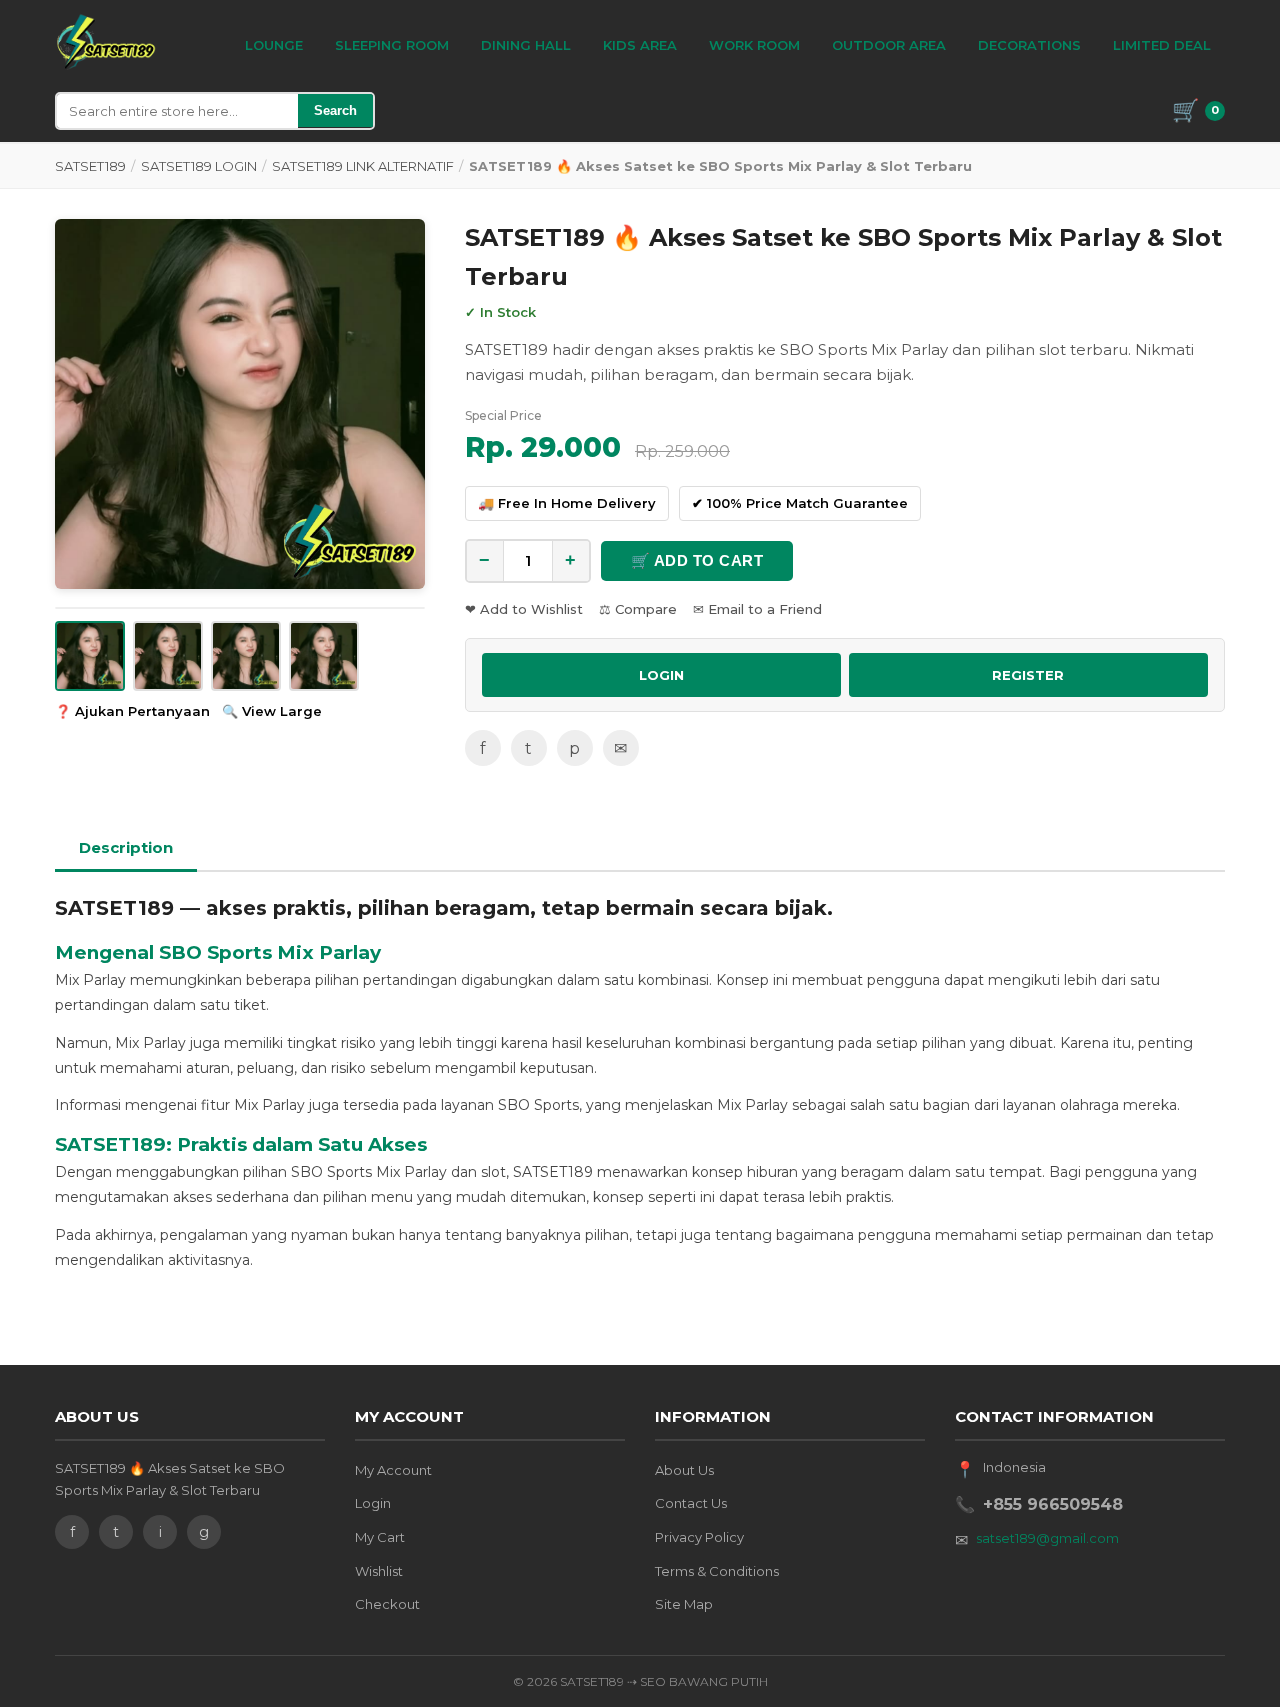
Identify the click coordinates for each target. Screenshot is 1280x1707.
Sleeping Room (392, 45)
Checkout (387, 1604)
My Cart (380, 1537)
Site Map (684, 1604)
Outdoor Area (889, 45)
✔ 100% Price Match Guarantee (800, 503)
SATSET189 (90, 166)
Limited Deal (1162, 45)
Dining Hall (526, 45)
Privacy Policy (699, 1537)
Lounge (274, 45)
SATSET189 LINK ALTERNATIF (363, 166)
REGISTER (1028, 675)
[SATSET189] (106, 42)
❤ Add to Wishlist (524, 609)
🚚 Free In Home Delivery (567, 503)
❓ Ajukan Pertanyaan (132, 711)
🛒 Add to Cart (697, 560)
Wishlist (379, 1571)
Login (373, 1503)
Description (126, 847)
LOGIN (661, 675)
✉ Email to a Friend (757, 609)
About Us (684, 1470)
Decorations (1029, 45)
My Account (393, 1470)
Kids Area (640, 45)
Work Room (754, 45)
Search (335, 110)
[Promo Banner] (240, 404)
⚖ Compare (638, 609)
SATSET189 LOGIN (199, 166)
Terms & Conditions (717, 1571)
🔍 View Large (272, 711)
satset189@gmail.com (1047, 1538)
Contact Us (691, 1503)
